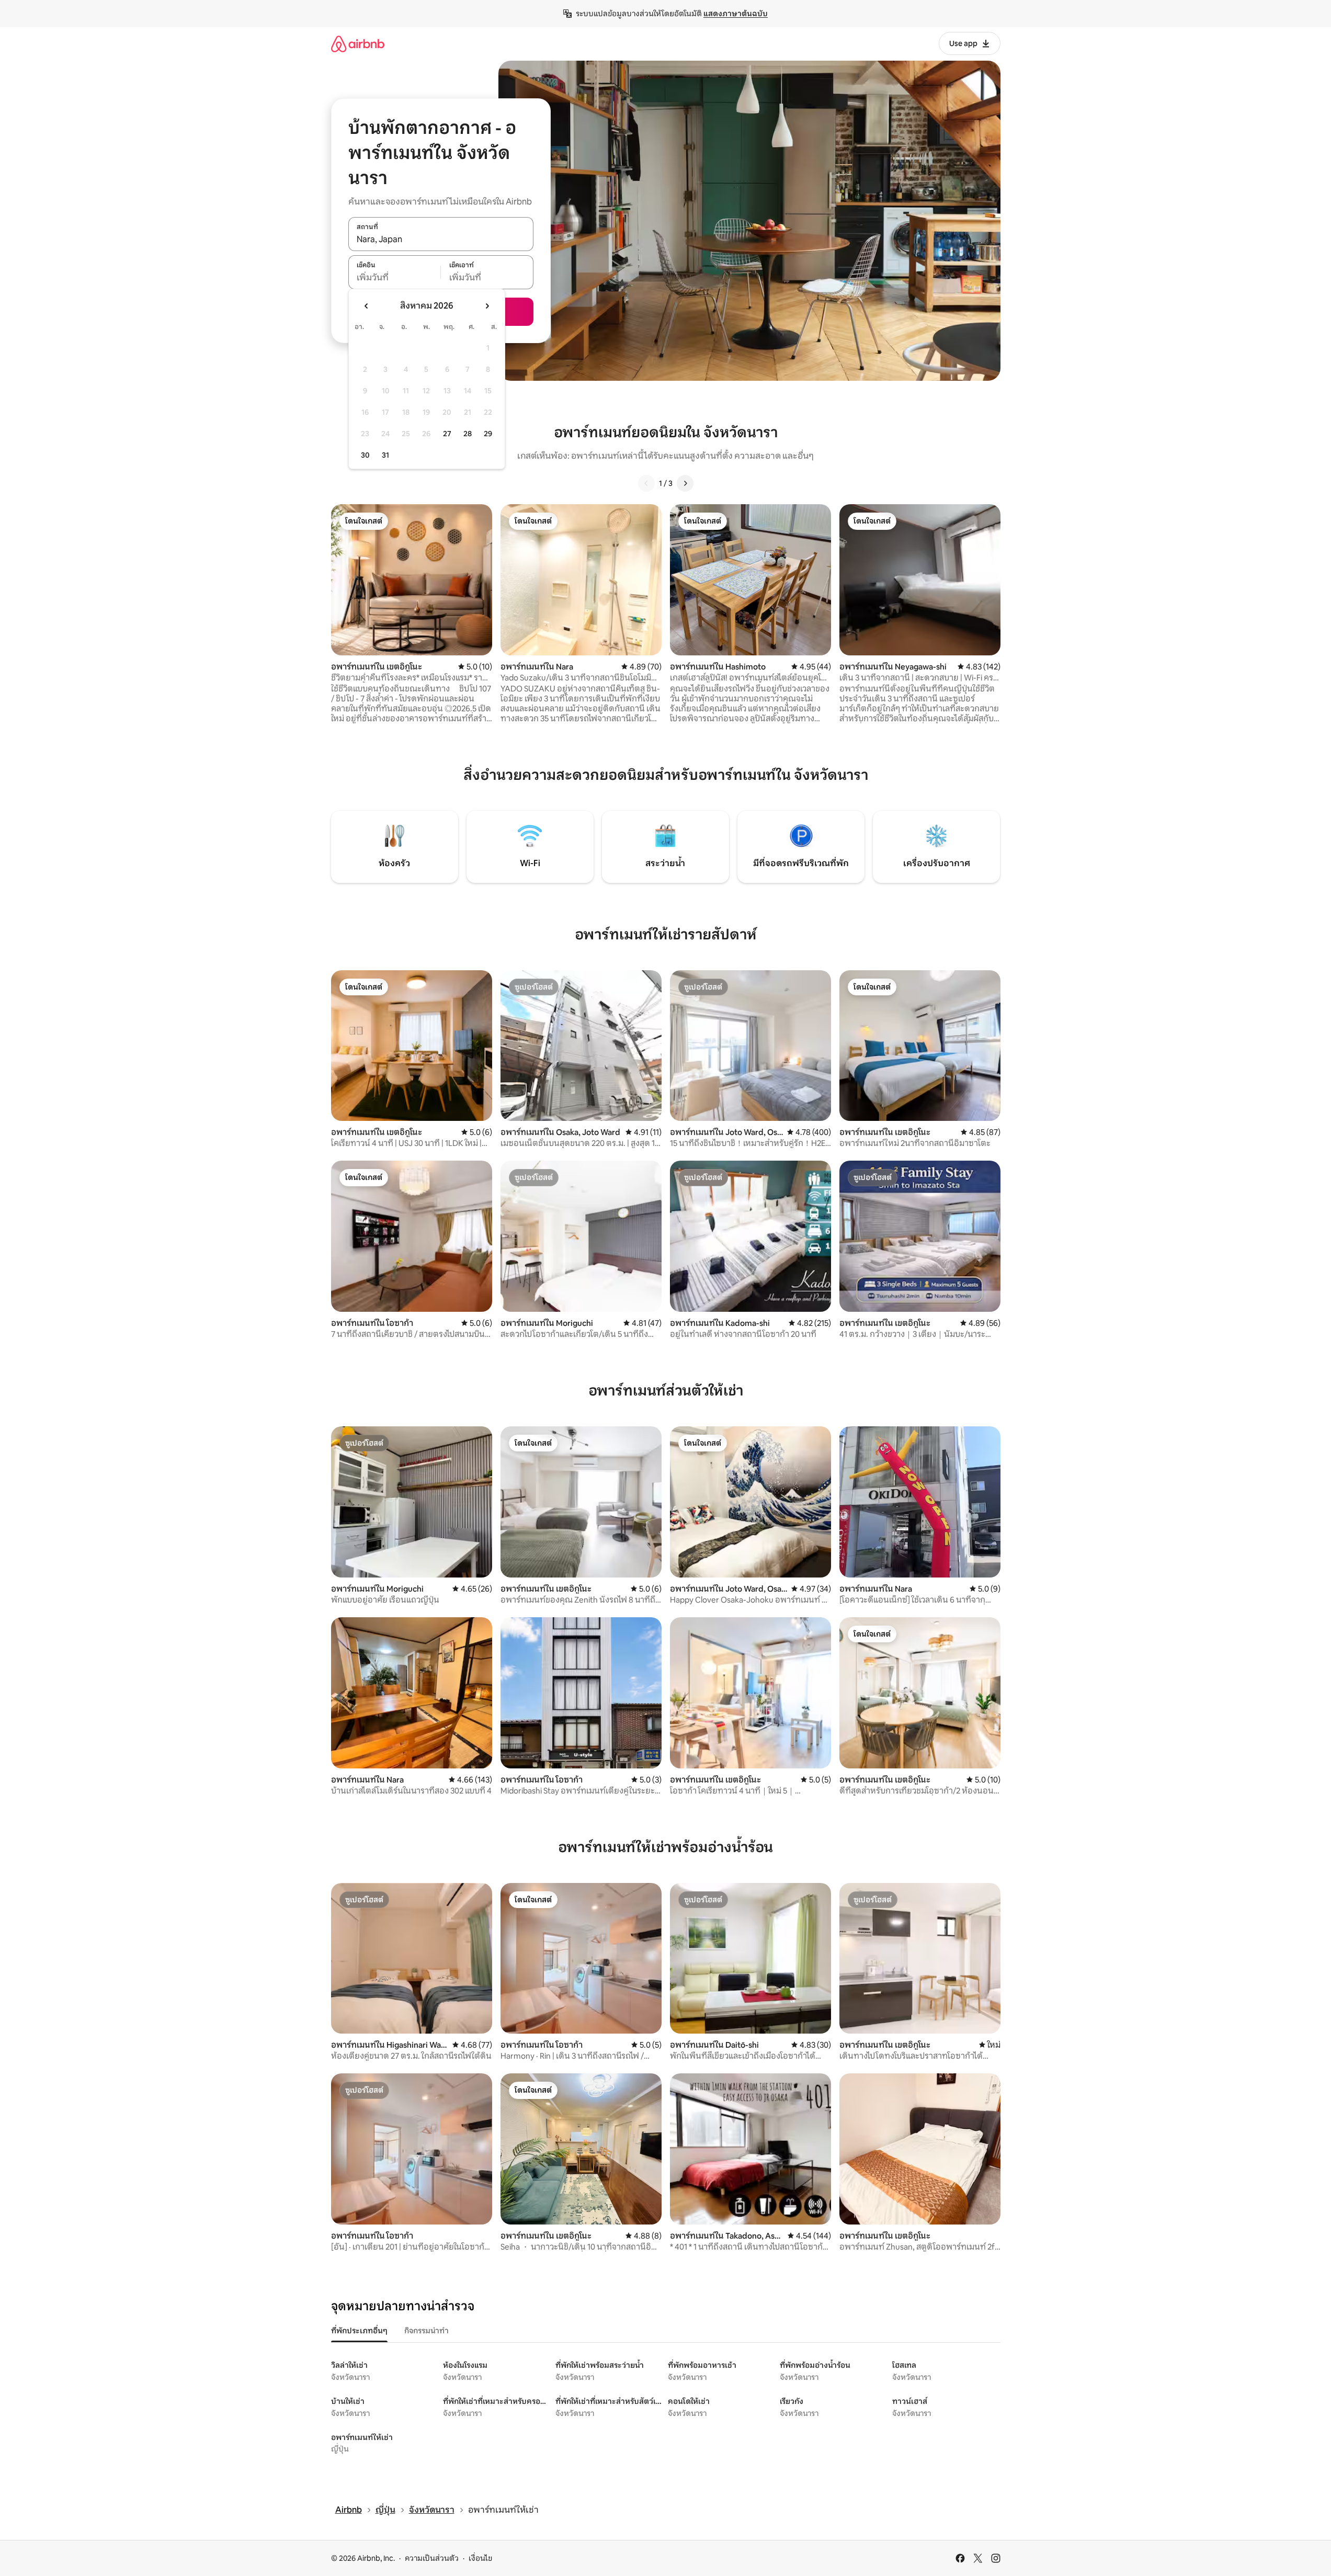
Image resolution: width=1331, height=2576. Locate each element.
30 (365, 455)
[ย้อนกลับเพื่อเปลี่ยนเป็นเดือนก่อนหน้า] (367, 306)
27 (447, 434)
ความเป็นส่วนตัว (432, 2558)
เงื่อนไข (480, 2558)
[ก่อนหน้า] (646, 483)
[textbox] (395, 278)
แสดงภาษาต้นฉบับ (736, 14)
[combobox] (441, 240)
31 (385, 455)
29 (488, 434)
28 (468, 434)
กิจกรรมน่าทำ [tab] (426, 2331)
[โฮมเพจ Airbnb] (358, 44)
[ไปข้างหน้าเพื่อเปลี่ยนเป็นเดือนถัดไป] (487, 306)
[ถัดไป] (685, 483)
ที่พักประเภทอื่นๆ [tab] (359, 2331)
